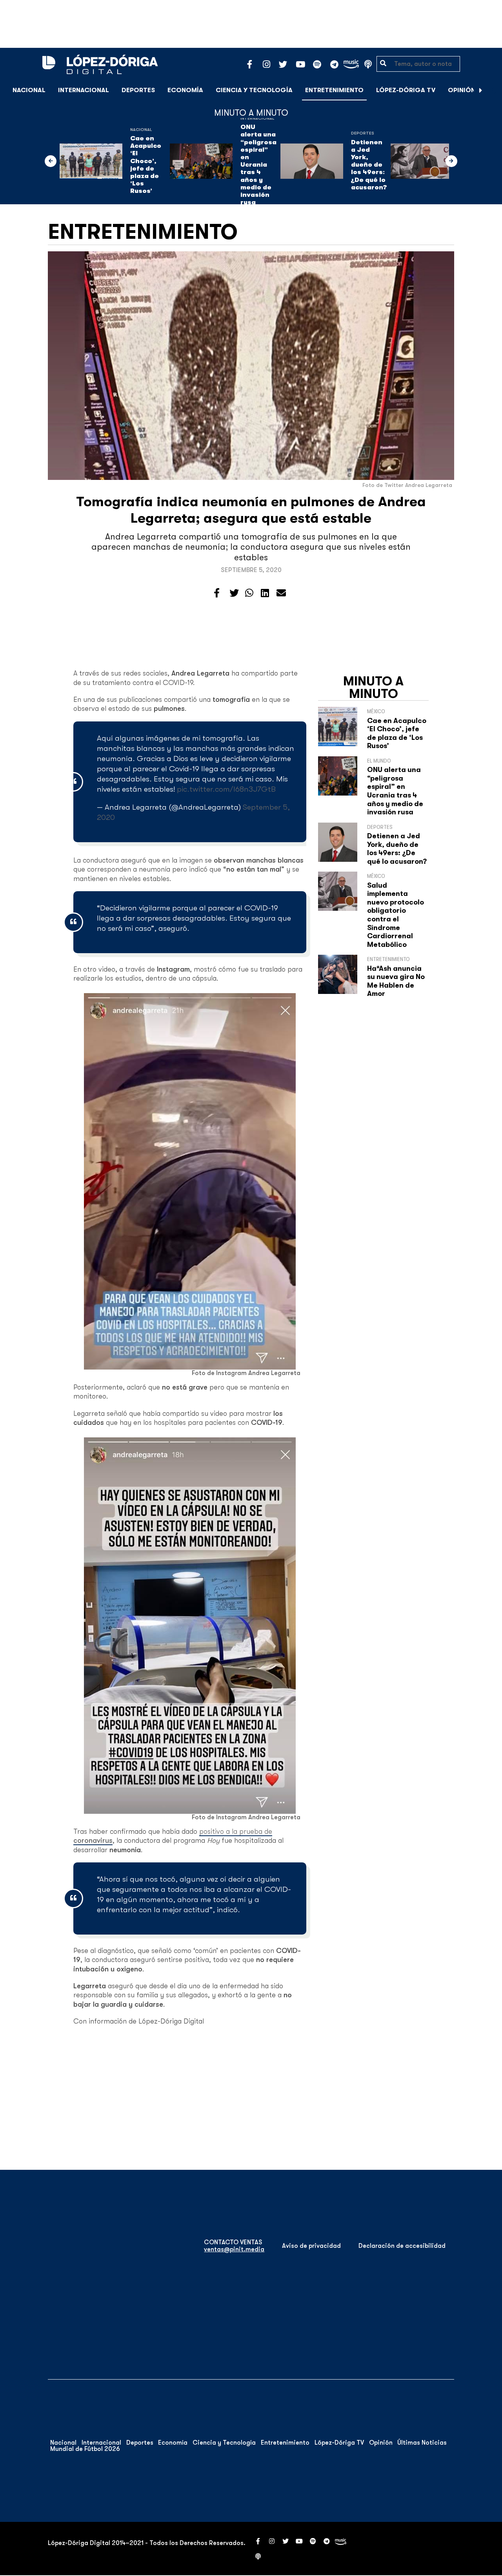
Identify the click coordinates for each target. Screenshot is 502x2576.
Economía (185, 90)
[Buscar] (492, 90)
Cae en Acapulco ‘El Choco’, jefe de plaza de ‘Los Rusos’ (146, 165)
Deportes (138, 90)
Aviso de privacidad (311, 2246)
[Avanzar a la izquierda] (51, 161)
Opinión (462, 90)
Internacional (84, 90)
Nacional (29, 90)
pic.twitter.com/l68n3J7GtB (226, 789)
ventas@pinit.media (234, 2249)
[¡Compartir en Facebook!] (217, 593)
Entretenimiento (334, 90)
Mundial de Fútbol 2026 (85, 2449)
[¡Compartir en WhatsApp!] (249, 593)
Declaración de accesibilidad (402, 2246)
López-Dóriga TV (406, 90)
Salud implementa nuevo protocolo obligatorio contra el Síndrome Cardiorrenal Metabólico (396, 915)
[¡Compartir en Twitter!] (234, 593)
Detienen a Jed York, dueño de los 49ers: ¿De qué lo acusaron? (369, 165)
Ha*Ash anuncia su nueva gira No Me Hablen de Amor (396, 981)
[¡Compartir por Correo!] (281, 593)
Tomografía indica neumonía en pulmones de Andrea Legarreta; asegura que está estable (251, 510)
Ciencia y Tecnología (254, 90)
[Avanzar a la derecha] (481, 90)
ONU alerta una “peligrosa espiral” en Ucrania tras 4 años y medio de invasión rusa (258, 165)
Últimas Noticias (422, 2443)
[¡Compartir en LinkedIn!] (265, 593)
